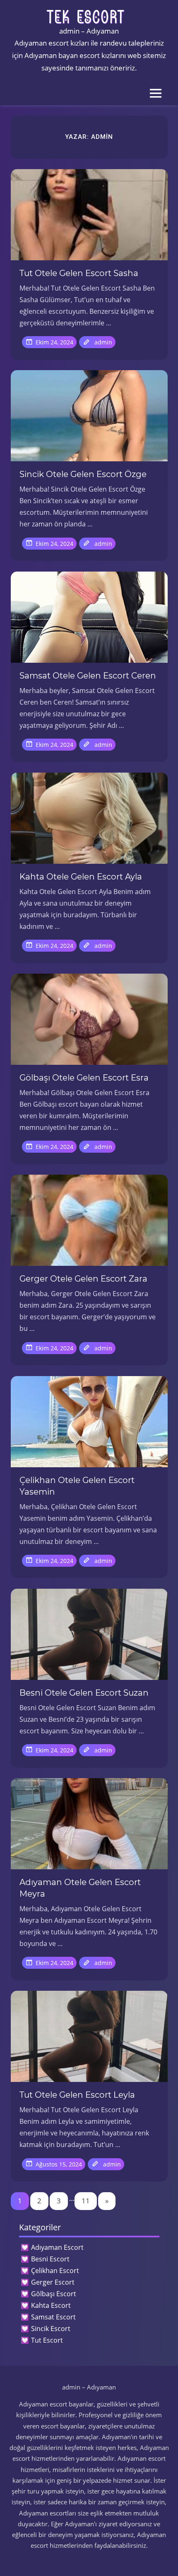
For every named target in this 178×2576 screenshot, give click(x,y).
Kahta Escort (51, 2305)
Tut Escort (47, 2340)
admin (103, 342)
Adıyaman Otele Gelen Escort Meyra (80, 1888)
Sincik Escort (51, 2329)
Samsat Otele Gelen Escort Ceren (88, 676)
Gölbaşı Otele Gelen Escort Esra (84, 1078)
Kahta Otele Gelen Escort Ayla (81, 877)
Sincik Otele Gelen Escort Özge (83, 474)
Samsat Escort (53, 2317)
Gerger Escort (53, 2282)
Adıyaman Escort (57, 2247)
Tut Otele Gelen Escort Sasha (79, 273)
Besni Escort (50, 2259)
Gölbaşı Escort (54, 2294)
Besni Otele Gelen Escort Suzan (84, 1693)
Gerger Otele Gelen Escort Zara (83, 1279)
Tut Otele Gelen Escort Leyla (77, 2095)
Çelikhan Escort (55, 2271)
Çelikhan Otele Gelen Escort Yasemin (77, 1486)
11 (86, 2201)
